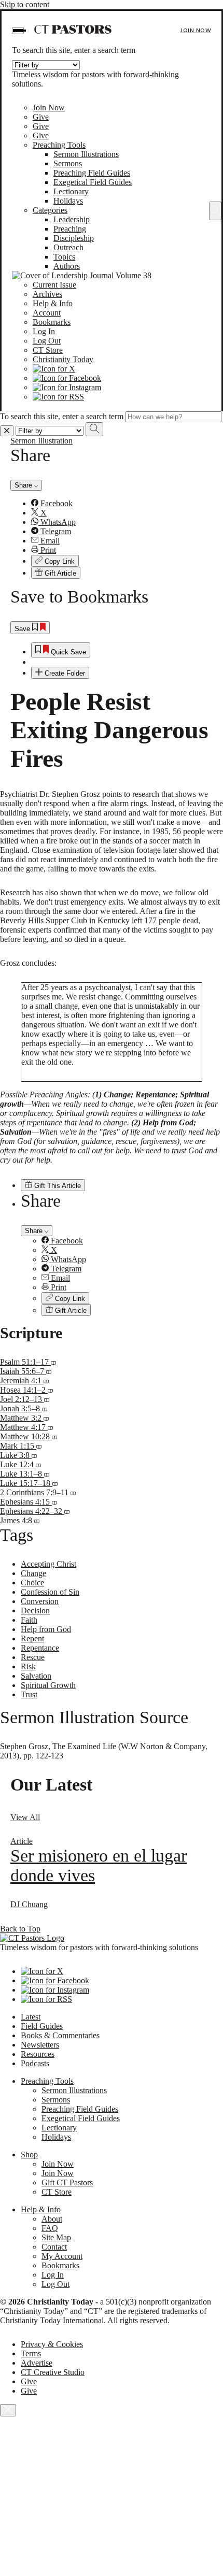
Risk (28, 1666)
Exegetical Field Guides (93, 182)
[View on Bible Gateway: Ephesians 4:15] (54, 1502)
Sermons (68, 163)
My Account (62, 2256)
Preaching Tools (59, 145)
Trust (29, 1694)
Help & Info (53, 303)
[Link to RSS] (58, 397)
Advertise (37, 2363)
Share (24, 485)
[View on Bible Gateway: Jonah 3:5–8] (45, 1408)
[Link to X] (54, 369)
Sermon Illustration (41, 441)
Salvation (36, 1676)
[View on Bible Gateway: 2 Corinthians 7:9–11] (73, 1492)
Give (41, 117)
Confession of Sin (50, 1592)
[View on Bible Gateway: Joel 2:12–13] (47, 1399)
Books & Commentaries (60, 2035)
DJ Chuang (29, 1904)
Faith (29, 1620)
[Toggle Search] (215, 211)
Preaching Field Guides (92, 173)
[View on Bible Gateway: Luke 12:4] (38, 1464)
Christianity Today (63, 359)
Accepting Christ (48, 1564)
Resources (38, 2054)
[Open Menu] (18, 31)
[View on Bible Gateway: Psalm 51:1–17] (53, 1362)
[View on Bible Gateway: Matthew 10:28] (54, 1436)
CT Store (48, 350)
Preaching (70, 229)
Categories (50, 210)
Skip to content (25, 4)
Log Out (47, 341)
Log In (44, 331)
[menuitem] (122, 504)
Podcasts (35, 2063)
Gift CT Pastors (67, 2183)
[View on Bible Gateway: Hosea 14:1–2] (50, 1390)
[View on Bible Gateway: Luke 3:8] (34, 1455)
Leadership (72, 219)
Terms (31, 2353)
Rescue (33, 1657)
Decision (35, 1611)
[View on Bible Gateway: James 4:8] (37, 1520)
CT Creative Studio (53, 2372)
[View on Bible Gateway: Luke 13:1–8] (47, 1474)
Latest (31, 2017)
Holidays (68, 201)
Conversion (40, 1601)
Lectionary (71, 191)
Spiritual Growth (48, 1685)
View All (25, 1817)
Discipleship (74, 238)
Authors (67, 266)
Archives (47, 294)
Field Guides (42, 2026)
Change (33, 1573)
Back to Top (20, 1929)
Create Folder (64, 673)
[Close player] (8, 2410)
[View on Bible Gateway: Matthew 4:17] (50, 1427)
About (52, 2219)
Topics (64, 257)
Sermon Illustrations (86, 154)
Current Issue (54, 285)
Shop (29, 2155)
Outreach (68, 247)
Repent (32, 1638)
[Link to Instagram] (67, 387)
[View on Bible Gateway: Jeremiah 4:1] (46, 1380)
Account (47, 313)
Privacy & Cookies (52, 2344)
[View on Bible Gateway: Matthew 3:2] (46, 1418)
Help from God (46, 1629)
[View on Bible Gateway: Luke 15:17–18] (55, 1483)
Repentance (40, 1648)
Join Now (196, 30)
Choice (32, 1583)
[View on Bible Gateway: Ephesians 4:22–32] (67, 1511)
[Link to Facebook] (67, 378)
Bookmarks (52, 322)
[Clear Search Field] (7, 431)
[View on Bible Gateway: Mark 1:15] (39, 1446)
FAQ (50, 2228)
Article (22, 1841)
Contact (54, 2247)
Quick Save (67, 652)
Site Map (56, 2237)
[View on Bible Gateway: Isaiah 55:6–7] (49, 1371)
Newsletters (40, 2045)
